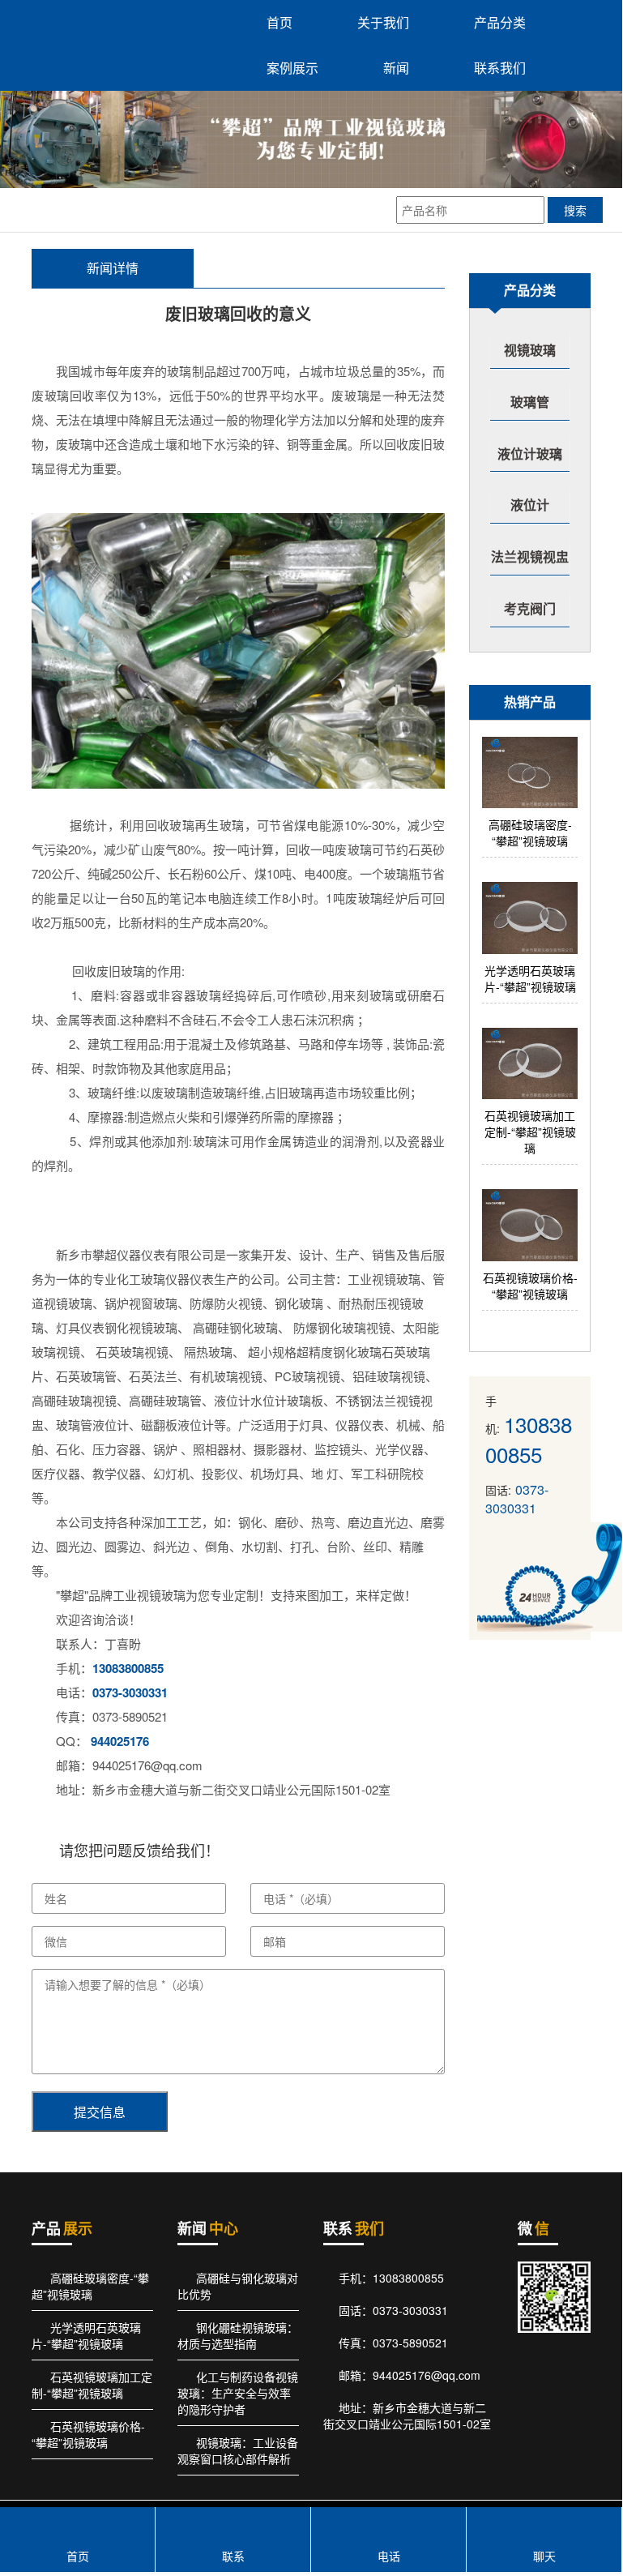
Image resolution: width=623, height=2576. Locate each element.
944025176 (120, 1741)
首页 (279, 22)
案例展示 (292, 68)
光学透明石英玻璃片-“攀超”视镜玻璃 (86, 2335)
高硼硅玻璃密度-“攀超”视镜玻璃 (90, 2286)
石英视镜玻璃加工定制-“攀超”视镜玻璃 (92, 2385)
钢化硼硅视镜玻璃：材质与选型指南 (238, 2335)
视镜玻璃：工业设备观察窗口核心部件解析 (238, 2450)
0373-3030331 (130, 1692)
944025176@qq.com (427, 2375)
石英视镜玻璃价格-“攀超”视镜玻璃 (88, 2434)
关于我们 (383, 22)
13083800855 (128, 1668)
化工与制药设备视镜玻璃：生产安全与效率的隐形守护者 (238, 2393)
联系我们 (500, 68)
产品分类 (500, 22)
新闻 (396, 68)
